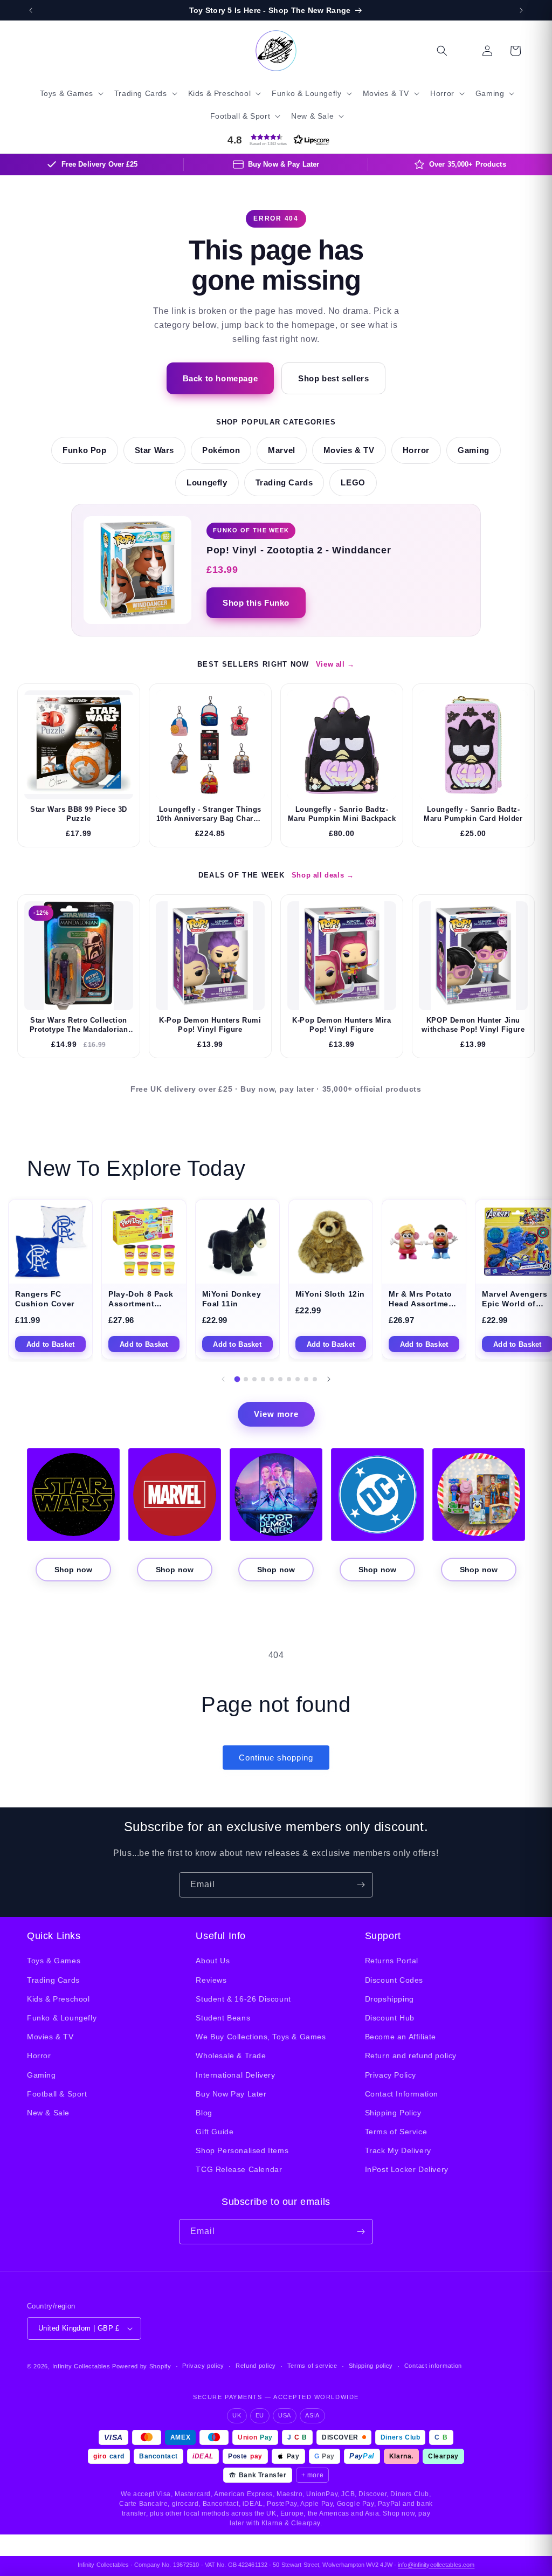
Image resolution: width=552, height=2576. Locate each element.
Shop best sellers (333, 378)
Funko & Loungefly (62, 2018)
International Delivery (235, 2075)
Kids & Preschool (58, 1999)
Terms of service (312, 2366)
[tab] (237, 1379)
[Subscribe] (361, 1885)
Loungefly (207, 483)
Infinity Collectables (81, 2366)
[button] (71, 93)
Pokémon (221, 450)
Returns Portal (392, 1961)
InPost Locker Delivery (407, 2169)
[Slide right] (329, 1379)
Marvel (282, 450)
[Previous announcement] (31, 10)
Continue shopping (276, 1758)
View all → (335, 664)
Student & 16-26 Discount (243, 1999)
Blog (204, 2113)
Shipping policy (371, 2366)
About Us (213, 1961)
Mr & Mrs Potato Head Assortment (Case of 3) (423, 1304)
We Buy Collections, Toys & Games (261, 2037)
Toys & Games (54, 1961)
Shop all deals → (323, 875)
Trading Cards (284, 483)
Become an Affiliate (401, 2037)
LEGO (353, 483)
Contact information (433, 2366)
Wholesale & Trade (231, 2056)
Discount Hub (390, 2018)
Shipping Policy (393, 2113)
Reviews (211, 1980)
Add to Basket (50, 1344)
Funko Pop (84, 450)
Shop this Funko (256, 603)
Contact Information (402, 2094)
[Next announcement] (521, 10)
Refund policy (256, 2366)
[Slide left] (223, 1379)
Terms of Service (396, 2132)
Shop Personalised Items (242, 2150)
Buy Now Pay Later (231, 2094)
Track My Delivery (398, 2150)
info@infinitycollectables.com (436, 2565)
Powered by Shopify (142, 2366)
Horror (416, 450)
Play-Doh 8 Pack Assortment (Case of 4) (141, 1304)
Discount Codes (394, 1980)
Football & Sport (57, 2094)
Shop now (73, 1570)
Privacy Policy (391, 2075)
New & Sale (48, 2113)
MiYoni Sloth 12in (330, 1294)
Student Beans (223, 2018)
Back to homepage (220, 378)
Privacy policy (203, 2366)
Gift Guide (215, 2132)
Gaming (474, 450)
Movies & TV (349, 450)
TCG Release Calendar (239, 2169)
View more (276, 1414)
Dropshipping (389, 1999)
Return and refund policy (411, 2056)
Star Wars (154, 450)
